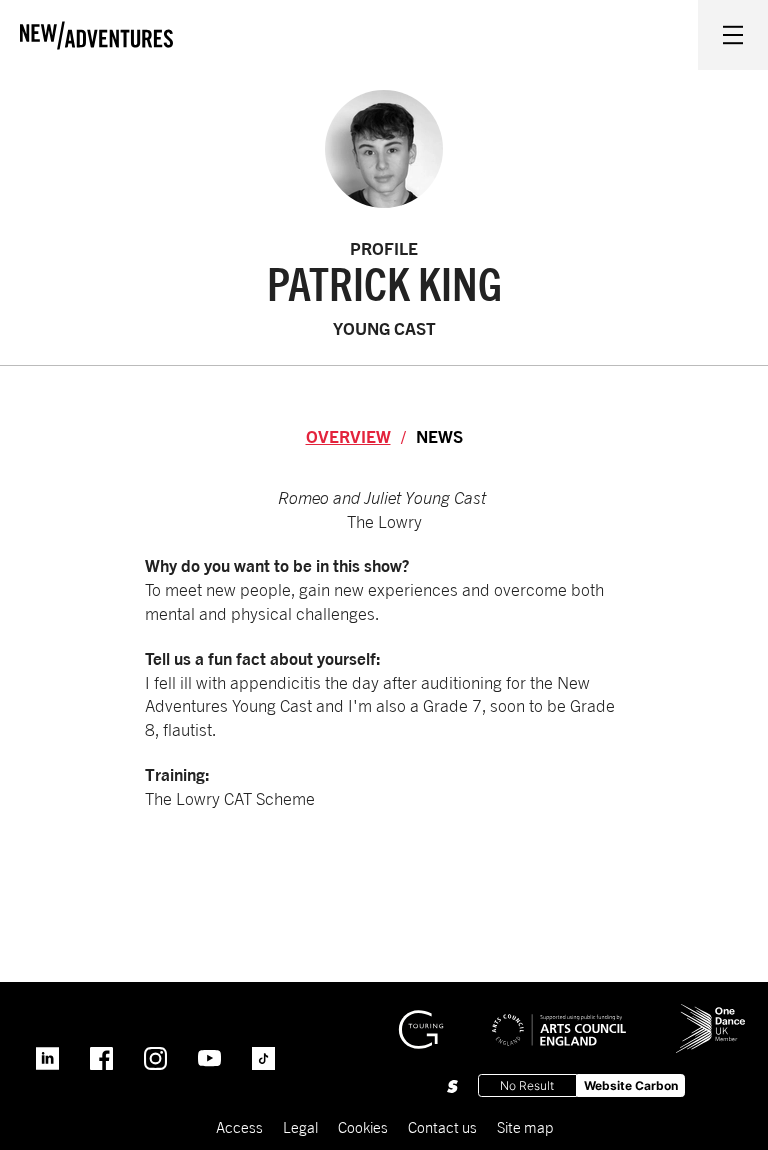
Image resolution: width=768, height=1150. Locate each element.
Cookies (363, 1127)
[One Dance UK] (711, 1012)
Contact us (442, 1127)
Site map (525, 1127)
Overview (348, 436)
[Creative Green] (421, 1019)
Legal (300, 1127)
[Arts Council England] (559, 1015)
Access (239, 1127)
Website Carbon (631, 1085)
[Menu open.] (733, 35)
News (439, 436)
